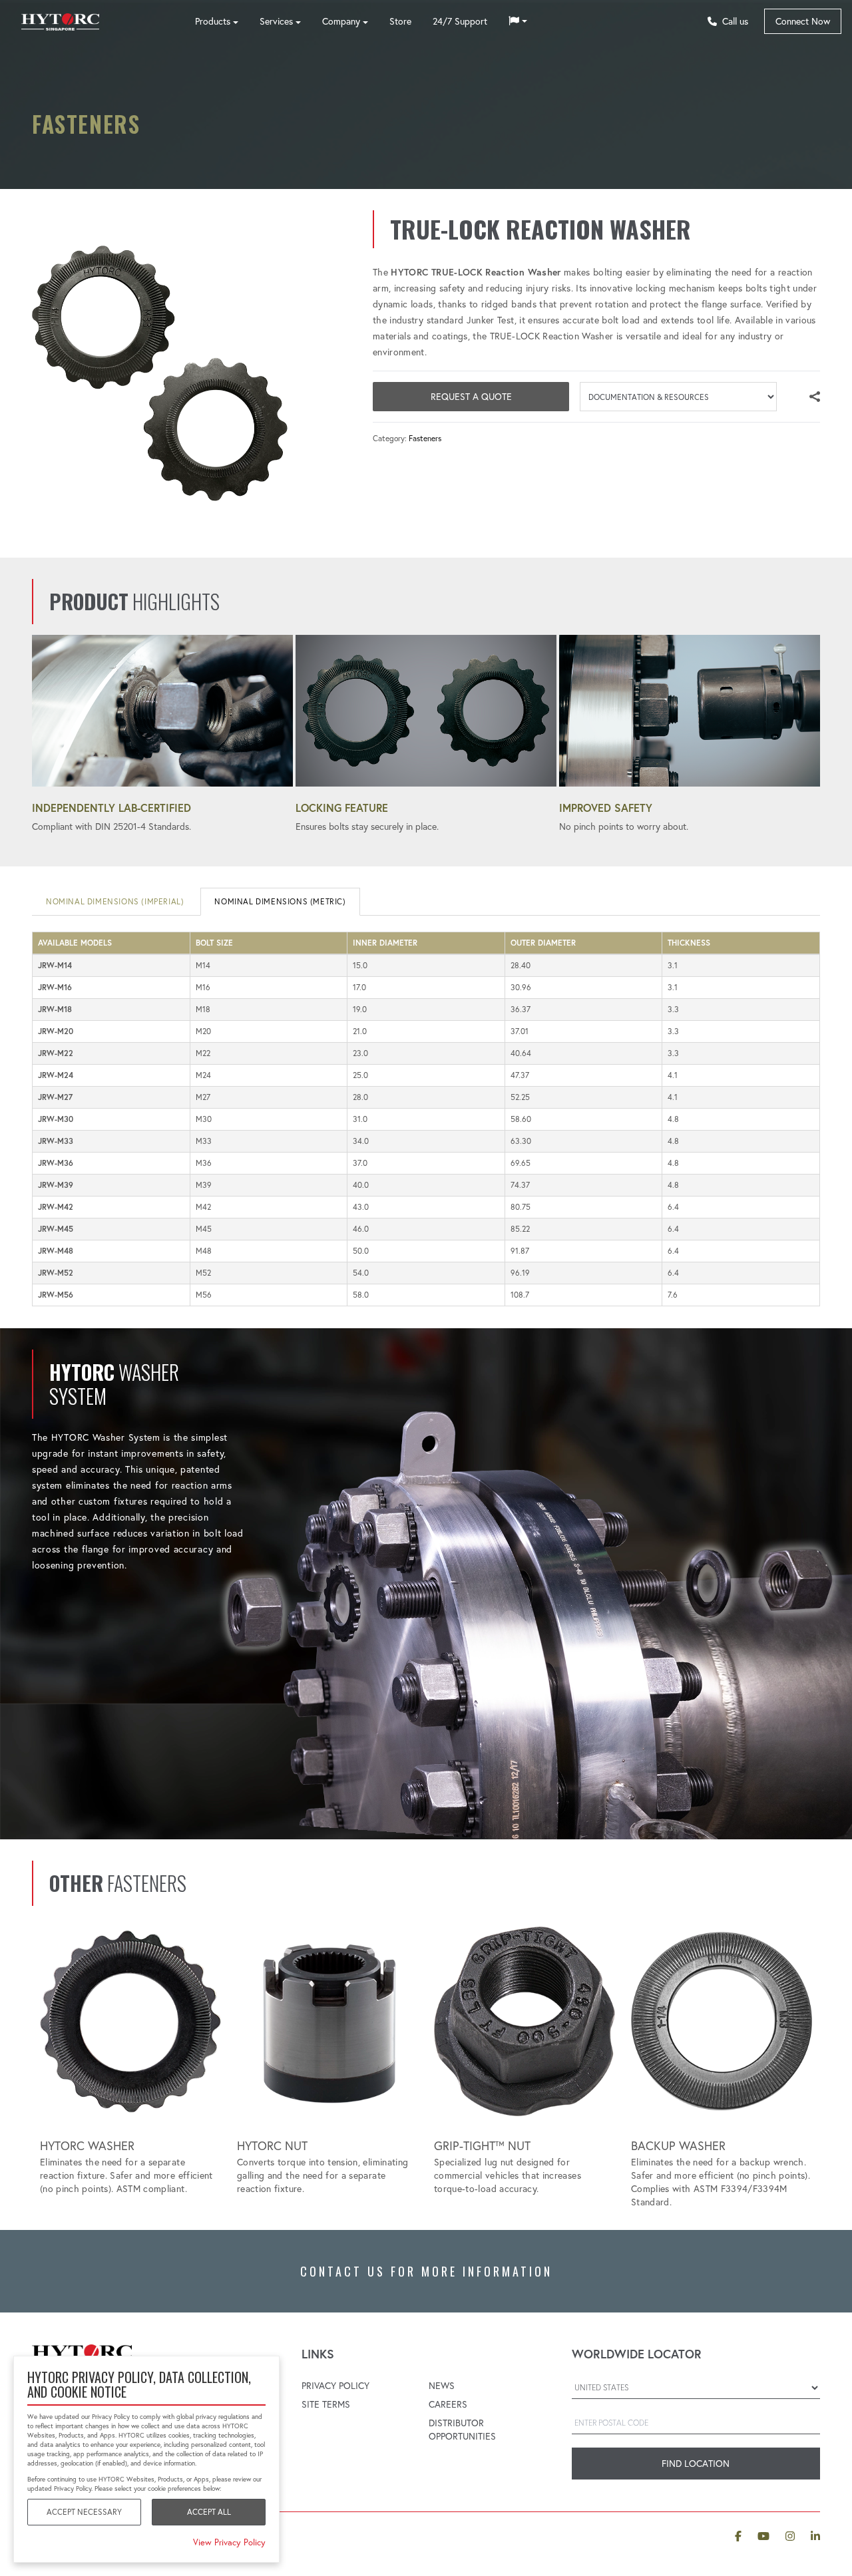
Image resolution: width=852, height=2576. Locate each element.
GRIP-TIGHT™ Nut (482, 2146)
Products (213, 21)
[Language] (518, 21)
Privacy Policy (335, 2386)
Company (341, 21)
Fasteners (425, 438)
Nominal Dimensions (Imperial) (115, 901)
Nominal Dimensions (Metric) (280, 901)
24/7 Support (460, 21)
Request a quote (471, 397)
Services (276, 21)
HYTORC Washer (87, 2146)
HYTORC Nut (272, 2146)
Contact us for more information (426, 2271)
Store (400, 21)
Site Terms (326, 2404)
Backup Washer (678, 2146)
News (442, 2386)
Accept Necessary (84, 2512)
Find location (696, 2464)
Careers (448, 2404)
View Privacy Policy (229, 2542)
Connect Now (803, 21)
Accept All (209, 2512)
